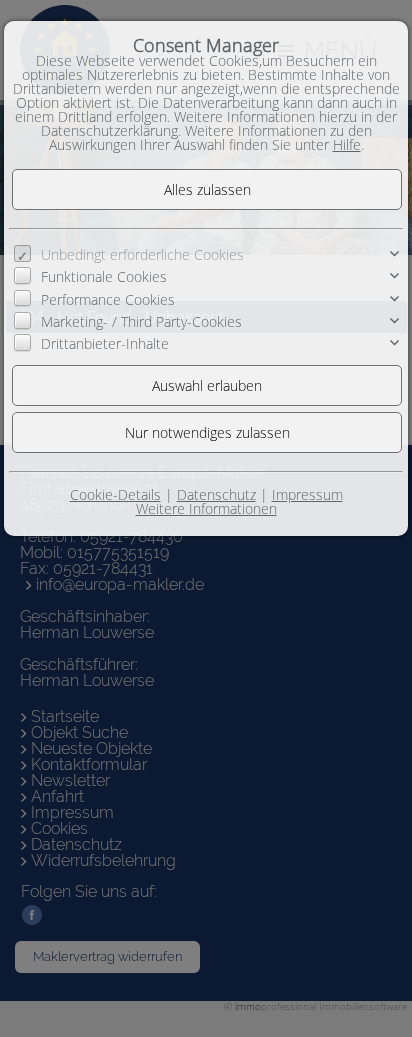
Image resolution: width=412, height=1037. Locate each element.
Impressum (307, 494)
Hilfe (347, 144)
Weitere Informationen (206, 508)
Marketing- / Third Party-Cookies (141, 321)
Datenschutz (216, 494)
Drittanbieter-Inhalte (105, 343)
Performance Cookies (108, 298)
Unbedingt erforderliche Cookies (142, 254)
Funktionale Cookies (104, 276)
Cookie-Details (115, 494)
